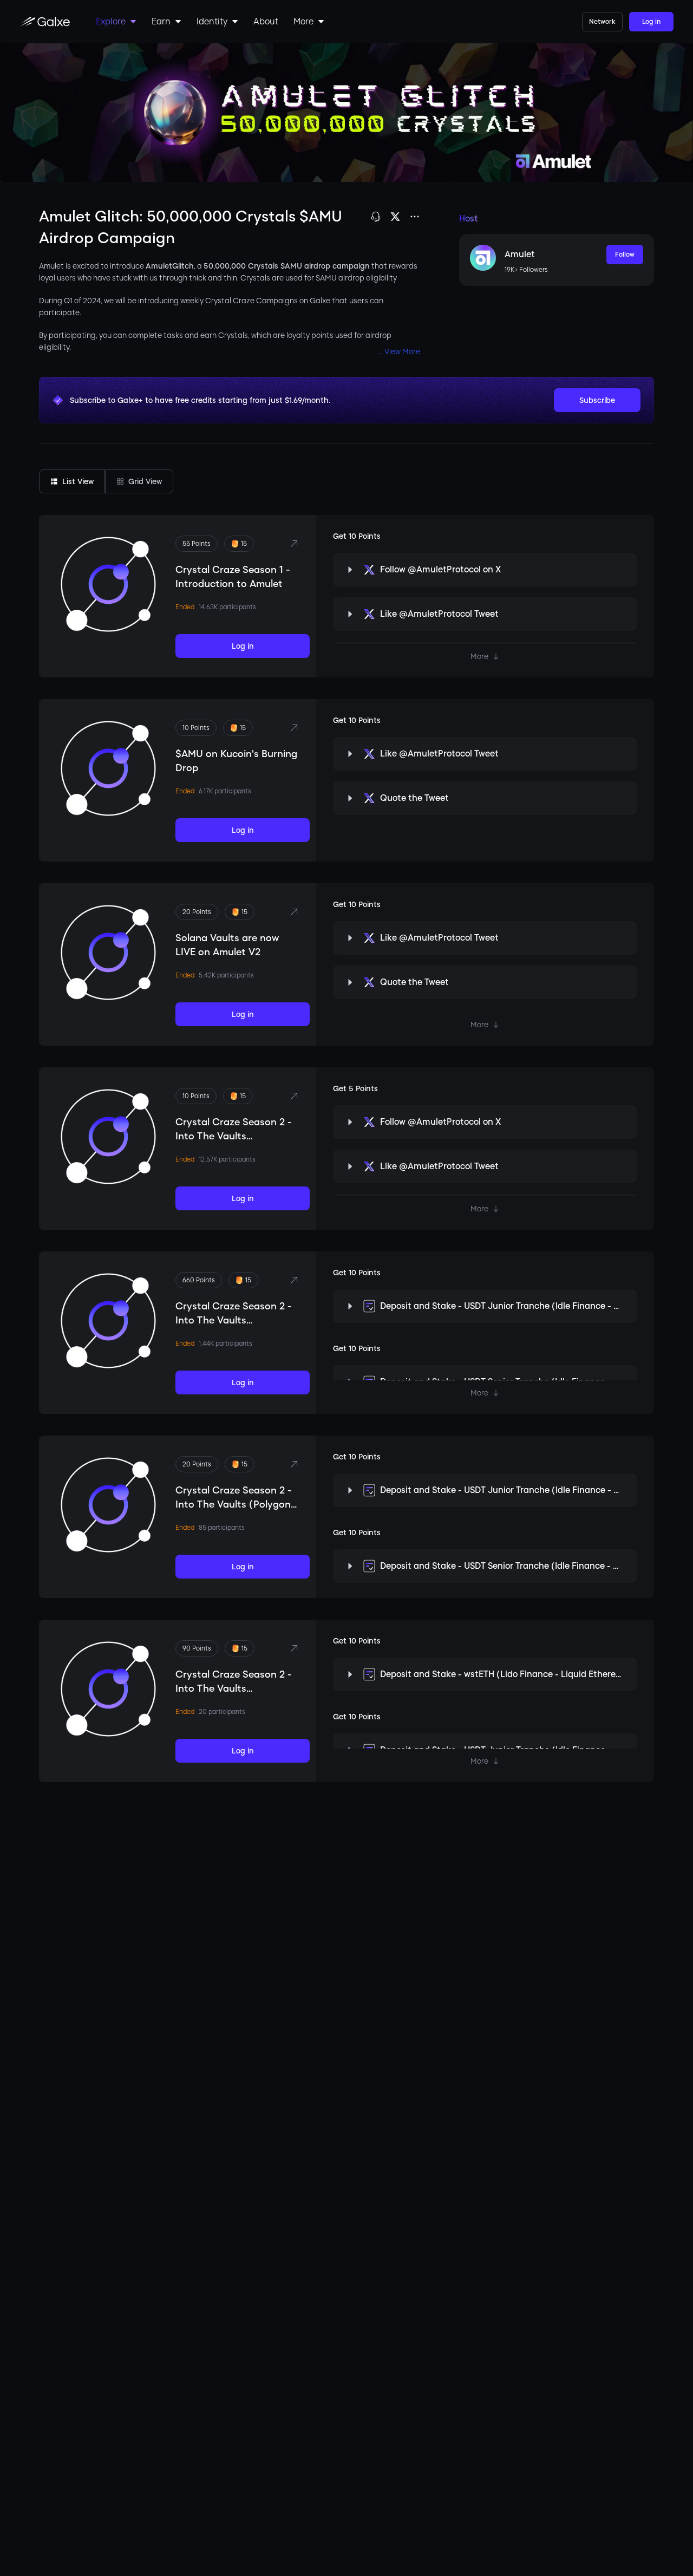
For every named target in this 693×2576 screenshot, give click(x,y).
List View (78, 481)
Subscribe (597, 400)
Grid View (145, 481)
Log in (651, 22)
